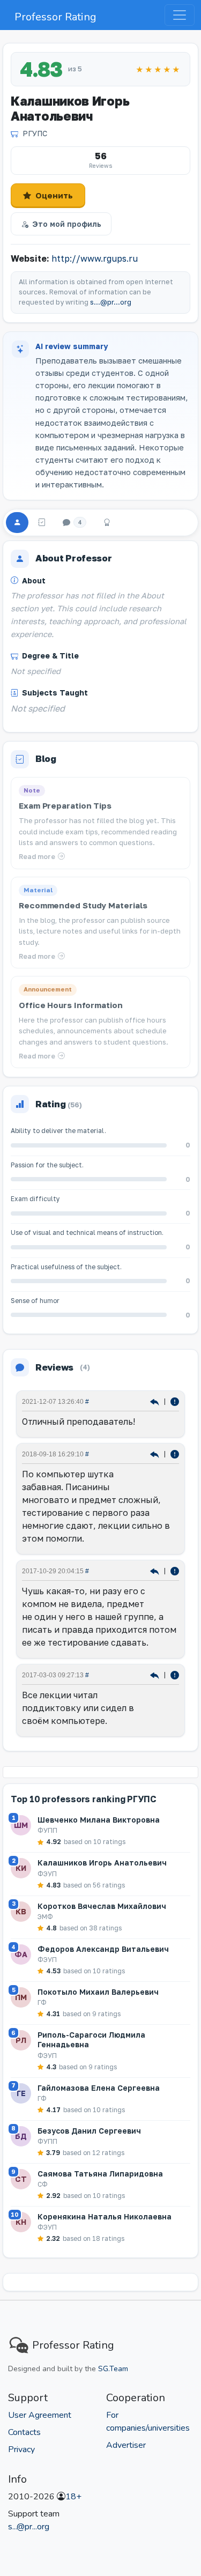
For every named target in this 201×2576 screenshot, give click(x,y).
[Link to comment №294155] (156, 1401)
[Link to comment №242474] (156, 1570)
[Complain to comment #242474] (175, 1570)
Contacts (24, 2432)
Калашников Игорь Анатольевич (102, 1863)
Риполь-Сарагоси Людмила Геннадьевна (91, 2040)
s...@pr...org (111, 302)
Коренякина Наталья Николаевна (105, 2216)
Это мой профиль (67, 224)
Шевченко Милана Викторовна (99, 1820)
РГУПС (35, 133)
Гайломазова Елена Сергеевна (99, 2088)
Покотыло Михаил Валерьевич (98, 1992)
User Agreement (40, 2415)
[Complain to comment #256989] (175, 1453)
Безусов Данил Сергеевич (89, 2131)
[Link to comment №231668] (156, 1674)
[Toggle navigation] (180, 15)
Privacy (21, 2449)
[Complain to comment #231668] (175, 1674)
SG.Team (113, 2369)
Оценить (54, 195)
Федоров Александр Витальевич (103, 1949)
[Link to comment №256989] (156, 1453)
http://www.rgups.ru (95, 258)
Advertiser (126, 2445)
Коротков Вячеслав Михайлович (102, 1906)
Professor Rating (55, 17)
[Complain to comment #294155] (175, 1401)
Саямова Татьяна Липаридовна (100, 2174)
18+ (73, 2497)
